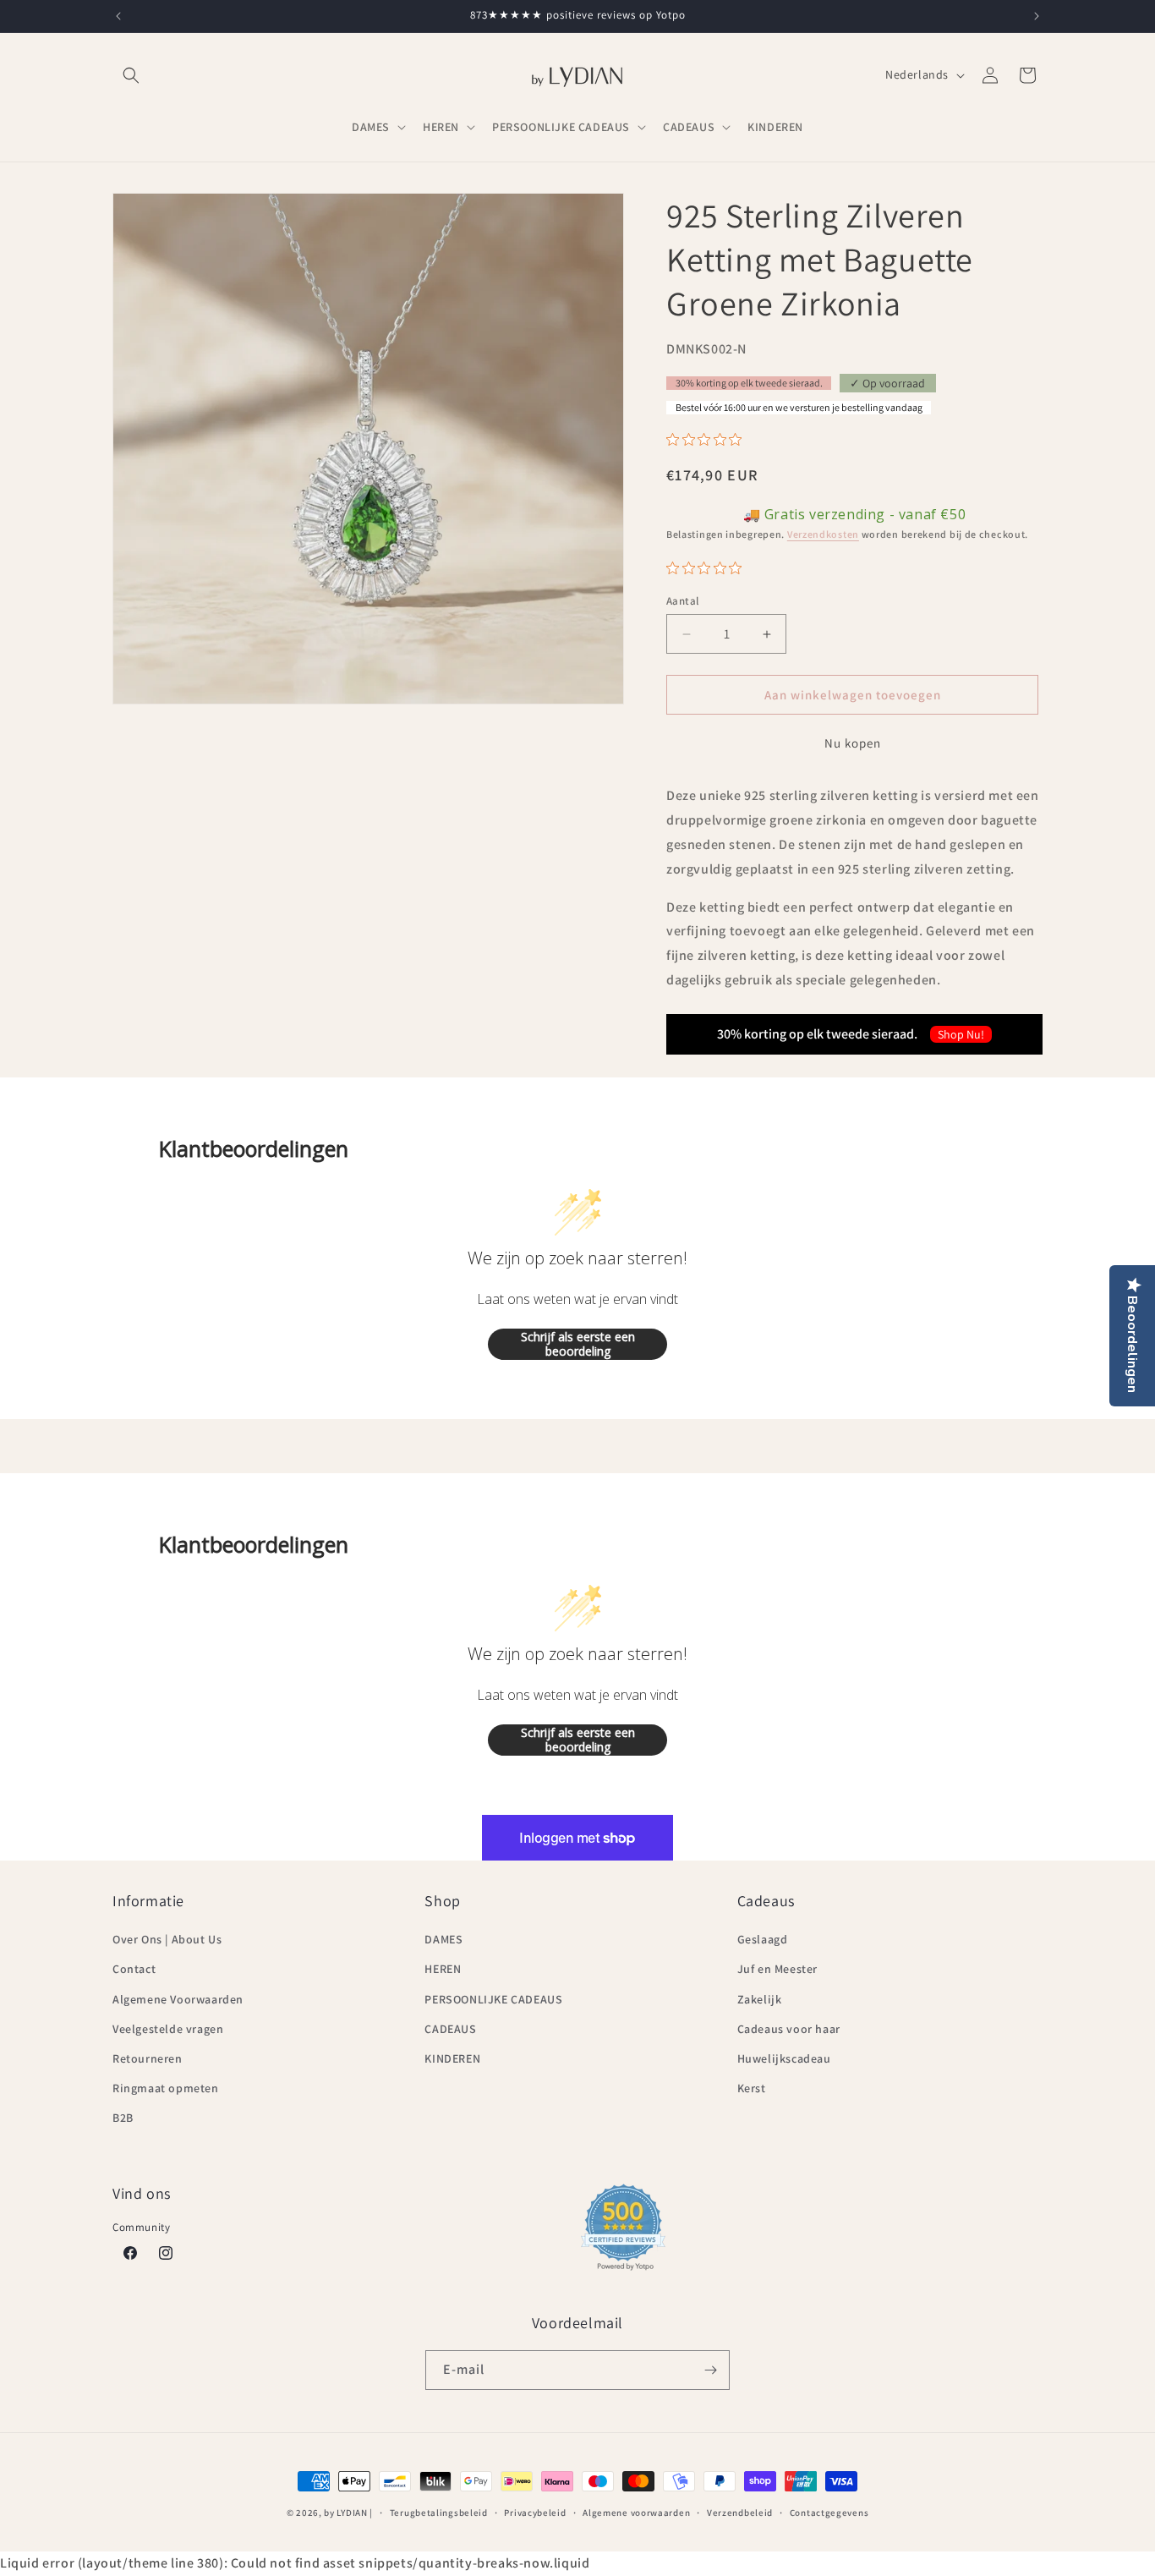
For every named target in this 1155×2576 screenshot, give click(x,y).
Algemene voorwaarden (636, 2513)
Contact (134, 1969)
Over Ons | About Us (167, 1939)
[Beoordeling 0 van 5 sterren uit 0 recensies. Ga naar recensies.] (708, 439)
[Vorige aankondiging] (118, 16)
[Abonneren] (710, 2370)
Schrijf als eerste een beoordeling (578, 1344)
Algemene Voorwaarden (178, 1999)
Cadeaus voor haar (789, 2029)
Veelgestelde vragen (168, 2029)
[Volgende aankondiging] (1037, 16)
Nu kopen (853, 743)
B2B (123, 2118)
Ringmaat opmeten (166, 2088)
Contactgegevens (829, 2513)
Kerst (752, 2088)
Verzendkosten (823, 534)
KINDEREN (452, 2058)
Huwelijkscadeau (784, 2058)
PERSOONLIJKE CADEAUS (493, 1999)
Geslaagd (763, 1939)
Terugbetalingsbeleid (439, 2513)
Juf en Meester (777, 1969)
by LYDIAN (345, 2513)
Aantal (682, 601)
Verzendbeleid (740, 2513)
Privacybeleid (535, 2513)
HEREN (443, 1969)
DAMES (443, 1939)
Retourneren (148, 2058)
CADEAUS (450, 2029)
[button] (131, 75)
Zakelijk (760, 1999)
